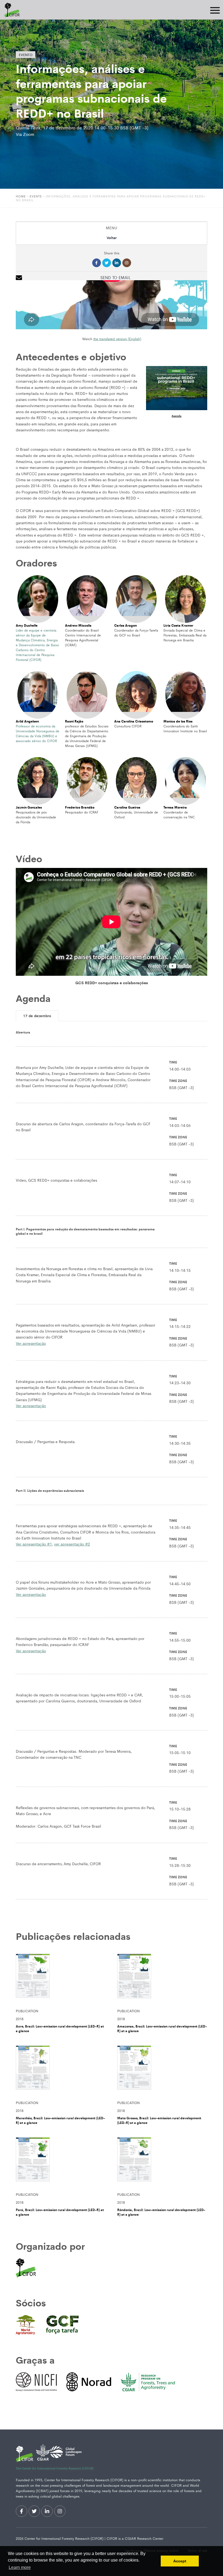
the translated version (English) (117, 339)
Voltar (112, 238)
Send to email (115, 277)
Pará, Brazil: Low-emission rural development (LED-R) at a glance (60, 2212)
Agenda (176, 416)
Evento (26, 55)
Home (21, 196)
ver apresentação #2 (72, 1544)
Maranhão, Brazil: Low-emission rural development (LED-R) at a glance (60, 2120)
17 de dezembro (37, 1016)
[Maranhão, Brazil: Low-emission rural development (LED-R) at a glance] (61, 2071)
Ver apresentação (31, 1343)
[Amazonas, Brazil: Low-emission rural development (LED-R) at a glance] (162, 1979)
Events (36, 196)
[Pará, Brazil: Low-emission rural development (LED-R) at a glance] (61, 2162)
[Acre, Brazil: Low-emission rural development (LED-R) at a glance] (61, 1979)
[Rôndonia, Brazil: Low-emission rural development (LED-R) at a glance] (162, 2162)
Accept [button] (180, 2561)
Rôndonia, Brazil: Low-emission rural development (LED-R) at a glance (161, 2212)
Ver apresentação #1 (34, 1544)
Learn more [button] (20, 2567)
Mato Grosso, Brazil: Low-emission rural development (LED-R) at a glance (159, 2120)
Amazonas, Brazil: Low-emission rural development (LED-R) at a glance (162, 2029)
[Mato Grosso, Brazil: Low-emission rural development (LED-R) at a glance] (162, 2071)
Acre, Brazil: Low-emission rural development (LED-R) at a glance (60, 2029)
